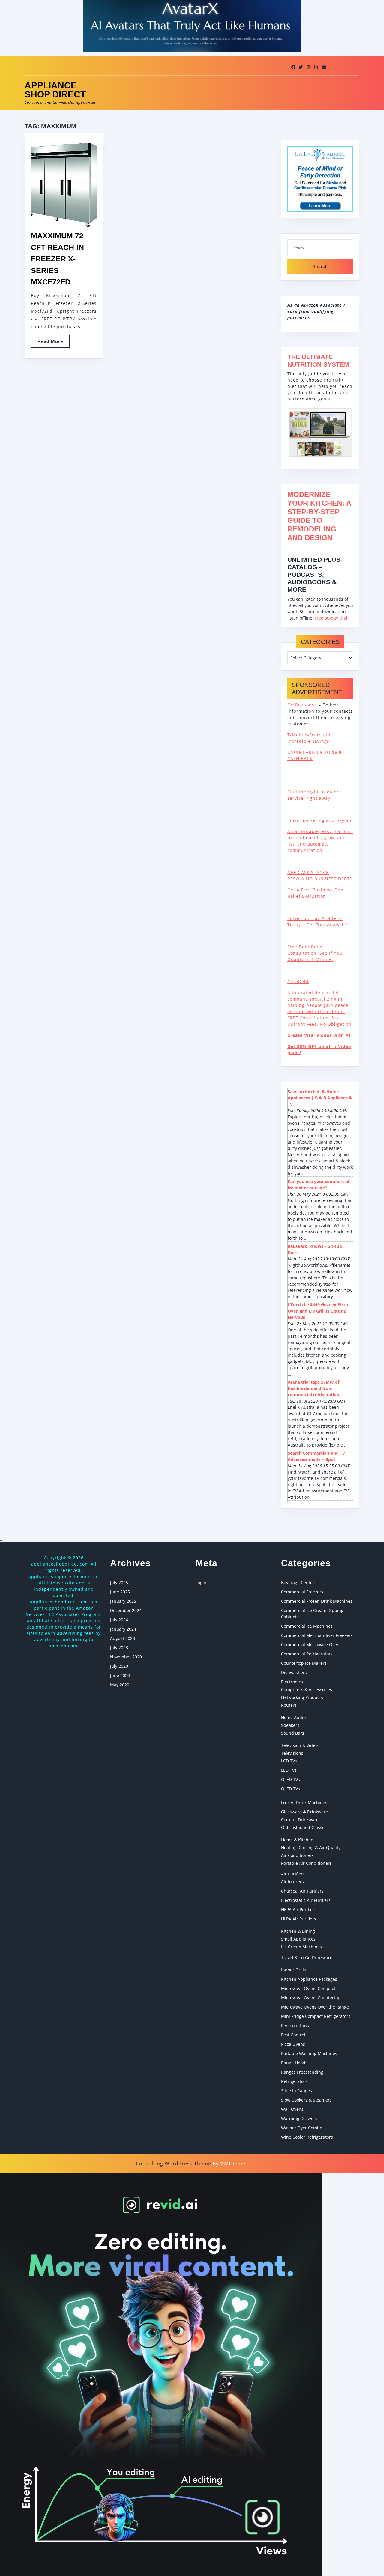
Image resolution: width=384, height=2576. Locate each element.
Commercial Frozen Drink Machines (317, 1601)
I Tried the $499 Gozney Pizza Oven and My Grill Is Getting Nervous (318, 1311)
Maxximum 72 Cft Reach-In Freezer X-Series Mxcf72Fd (57, 259)
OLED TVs (291, 1779)
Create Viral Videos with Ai (319, 1035)
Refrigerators (294, 2081)
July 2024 (119, 1620)
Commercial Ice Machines (307, 1626)
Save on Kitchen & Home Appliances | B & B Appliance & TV (320, 1098)
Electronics (292, 1682)
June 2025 (120, 1592)
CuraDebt (298, 982)
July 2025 (119, 1582)
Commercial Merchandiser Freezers (317, 1635)
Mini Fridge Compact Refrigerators (316, 2016)
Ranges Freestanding (302, 2072)
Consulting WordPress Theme (174, 2164)
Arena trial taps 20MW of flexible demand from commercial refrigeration (313, 1388)
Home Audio (293, 1717)
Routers (289, 1705)
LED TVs (289, 1770)
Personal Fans (295, 2026)
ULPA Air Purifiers (299, 1919)
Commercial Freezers (302, 1592)
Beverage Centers (299, 1582)
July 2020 (119, 1666)
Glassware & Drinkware (304, 1812)
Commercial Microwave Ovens (311, 1645)
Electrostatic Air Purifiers (306, 1900)
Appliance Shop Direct (55, 90)
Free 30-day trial (331, 618)
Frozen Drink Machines (304, 1803)
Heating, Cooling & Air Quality (311, 1847)
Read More (54, 343)
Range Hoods (294, 2063)
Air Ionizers (292, 1882)
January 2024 (123, 1629)
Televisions (292, 1753)
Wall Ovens (292, 2109)
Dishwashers (294, 1672)
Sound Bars (293, 1733)
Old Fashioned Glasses (304, 1827)
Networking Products (302, 1697)
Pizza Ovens (293, 2044)
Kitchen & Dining (298, 1931)
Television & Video (299, 1745)
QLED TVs (291, 1789)
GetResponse (302, 705)
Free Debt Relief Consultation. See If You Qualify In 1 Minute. (315, 953)
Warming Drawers (299, 2118)
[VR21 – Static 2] (161, 2374)
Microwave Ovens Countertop (311, 1998)
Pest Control (293, 2035)
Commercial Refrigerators (307, 1654)
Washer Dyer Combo (302, 2128)
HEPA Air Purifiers (299, 1910)
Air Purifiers (293, 1874)
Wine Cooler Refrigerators (307, 2137)
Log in (202, 1582)
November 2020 (126, 1657)
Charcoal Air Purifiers (302, 1891)
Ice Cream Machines (301, 1947)
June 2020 (120, 1675)
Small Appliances (298, 1939)
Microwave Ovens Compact (308, 1988)
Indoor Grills (294, 1970)
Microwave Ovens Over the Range (315, 2007)
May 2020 (120, 1685)
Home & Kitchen (297, 1840)
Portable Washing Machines (309, 2053)
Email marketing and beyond (320, 820)
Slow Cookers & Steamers (306, 2100)
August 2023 (123, 1638)
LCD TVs (289, 1761)
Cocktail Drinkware (300, 1820)
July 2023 (119, 1648)
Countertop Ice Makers (304, 1663)
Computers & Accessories (307, 1690)
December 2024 (126, 1610)
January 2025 (123, 1601)
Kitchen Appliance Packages (309, 1979)
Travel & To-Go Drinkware (307, 1957)
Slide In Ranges (297, 2091)
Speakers (290, 1725)
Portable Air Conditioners (306, 1863)
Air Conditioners (297, 1855)
